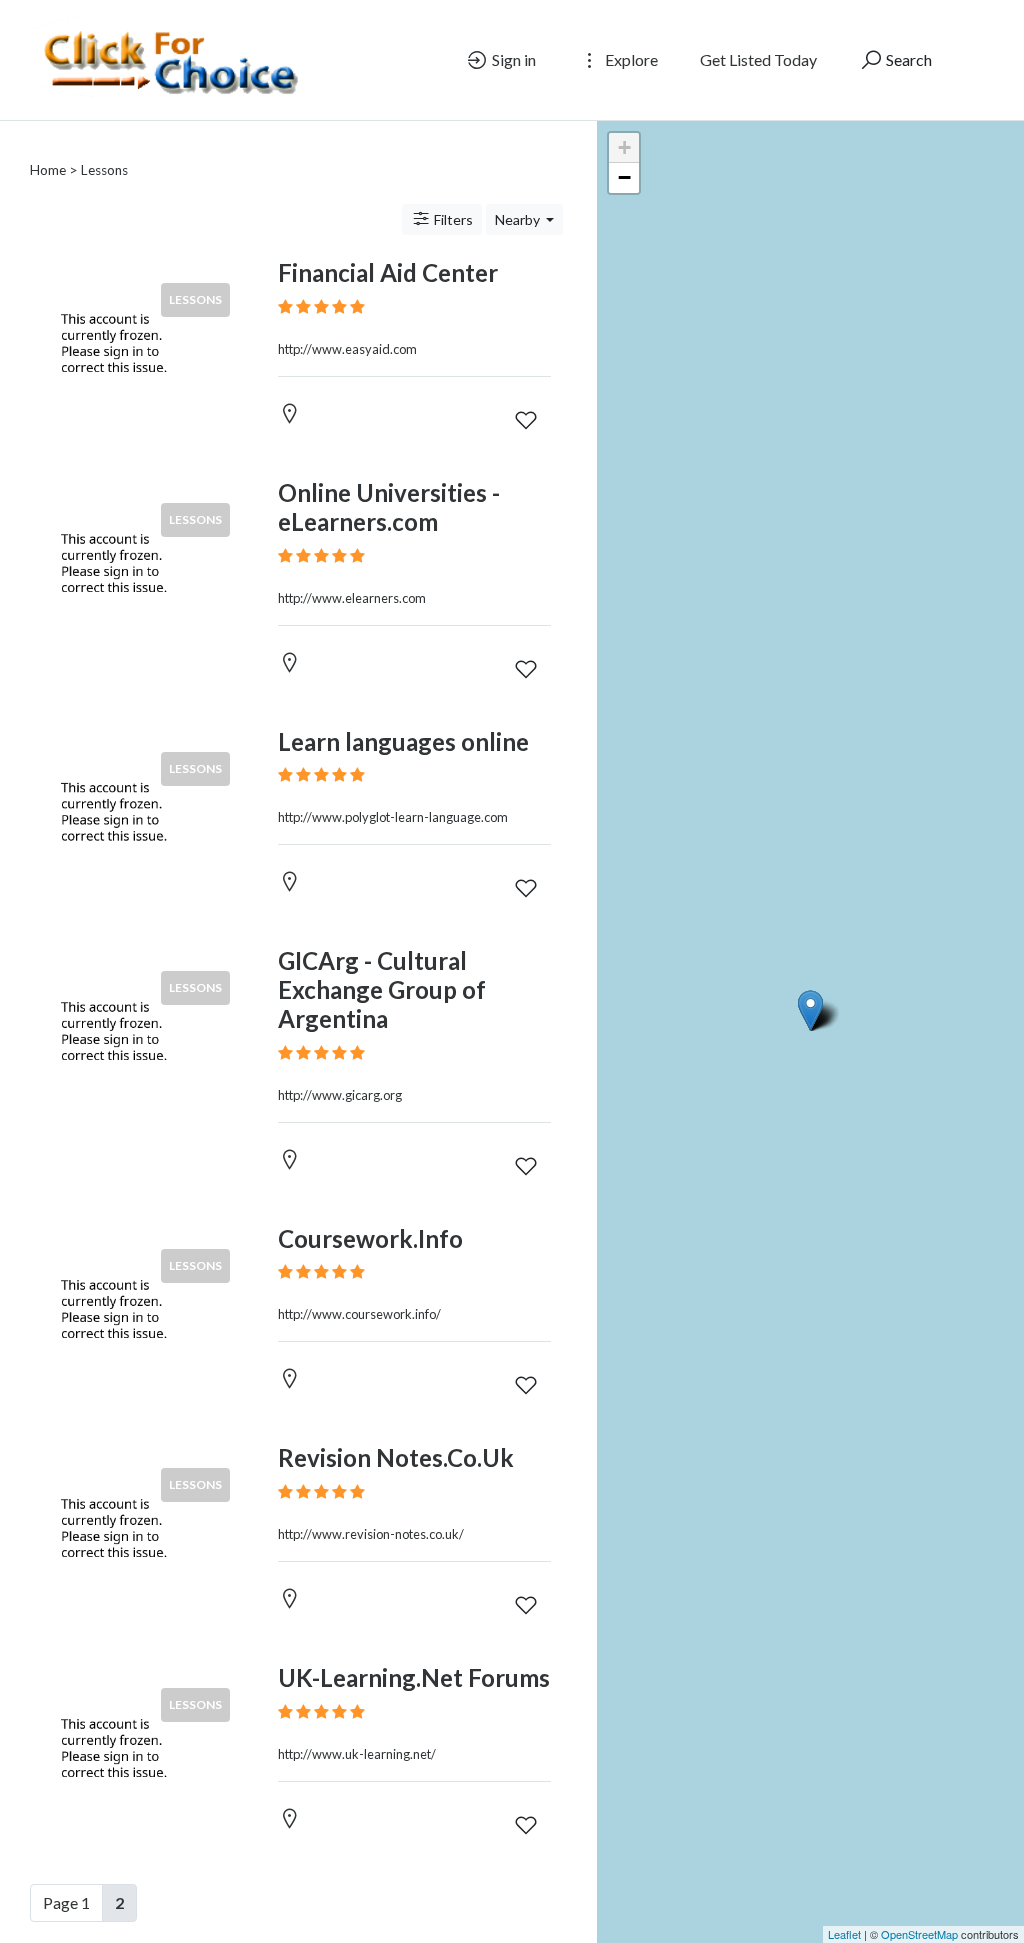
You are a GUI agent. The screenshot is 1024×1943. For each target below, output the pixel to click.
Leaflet (844, 1934)
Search (907, 59)
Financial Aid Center (388, 272)
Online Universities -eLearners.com (389, 507)
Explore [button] (630, 59)
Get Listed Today (758, 59)
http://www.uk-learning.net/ (357, 1754)
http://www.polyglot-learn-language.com (393, 817)
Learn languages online (403, 741)
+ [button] (624, 147)
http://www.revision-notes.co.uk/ (371, 1534)
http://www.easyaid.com (347, 349)
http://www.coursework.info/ (359, 1314)
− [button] (624, 177)
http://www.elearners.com (352, 598)
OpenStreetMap (919, 1934)
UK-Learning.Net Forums (414, 1677)
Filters (452, 219)
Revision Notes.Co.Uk (396, 1457)
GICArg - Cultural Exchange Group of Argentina (382, 989)
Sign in (512, 59)
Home (48, 170)
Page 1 (66, 1902)
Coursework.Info (370, 1238)
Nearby (519, 219)
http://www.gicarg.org (340, 1095)
